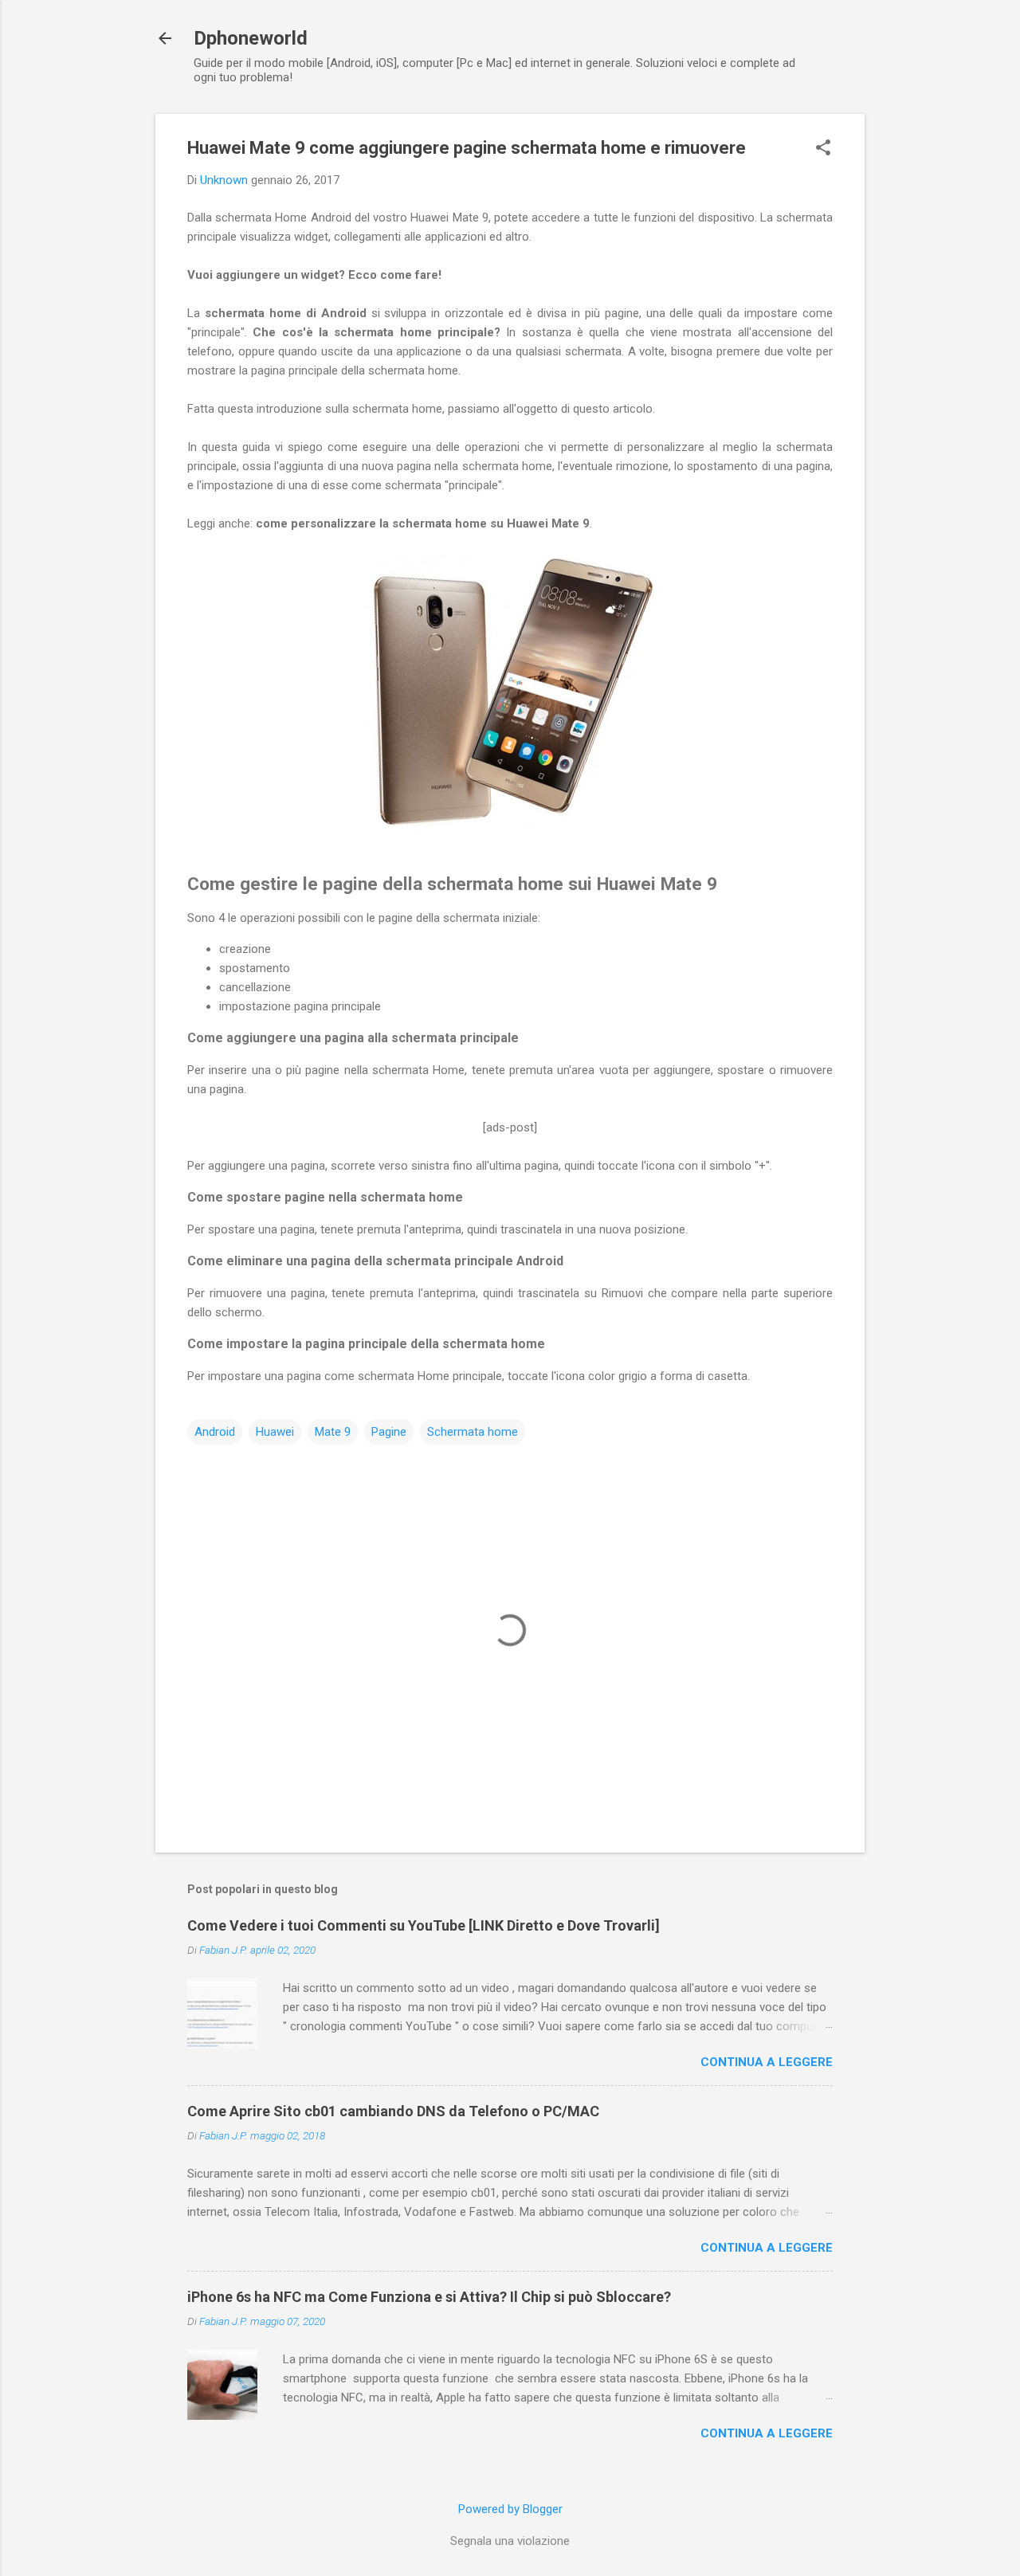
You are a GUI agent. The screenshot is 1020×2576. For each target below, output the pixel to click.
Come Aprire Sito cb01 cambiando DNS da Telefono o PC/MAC (393, 2111)
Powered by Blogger (510, 2509)
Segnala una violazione (510, 2541)
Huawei (275, 1432)
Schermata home (473, 1432)
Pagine (389, 1432)
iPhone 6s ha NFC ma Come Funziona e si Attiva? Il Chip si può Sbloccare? (429, 2297)
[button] (823, 149)
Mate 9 (333, 1432)
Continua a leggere (767, 2062)
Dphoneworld (251, 38)
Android (215, 1432)
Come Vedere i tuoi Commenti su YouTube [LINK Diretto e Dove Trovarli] (424, 1925)
